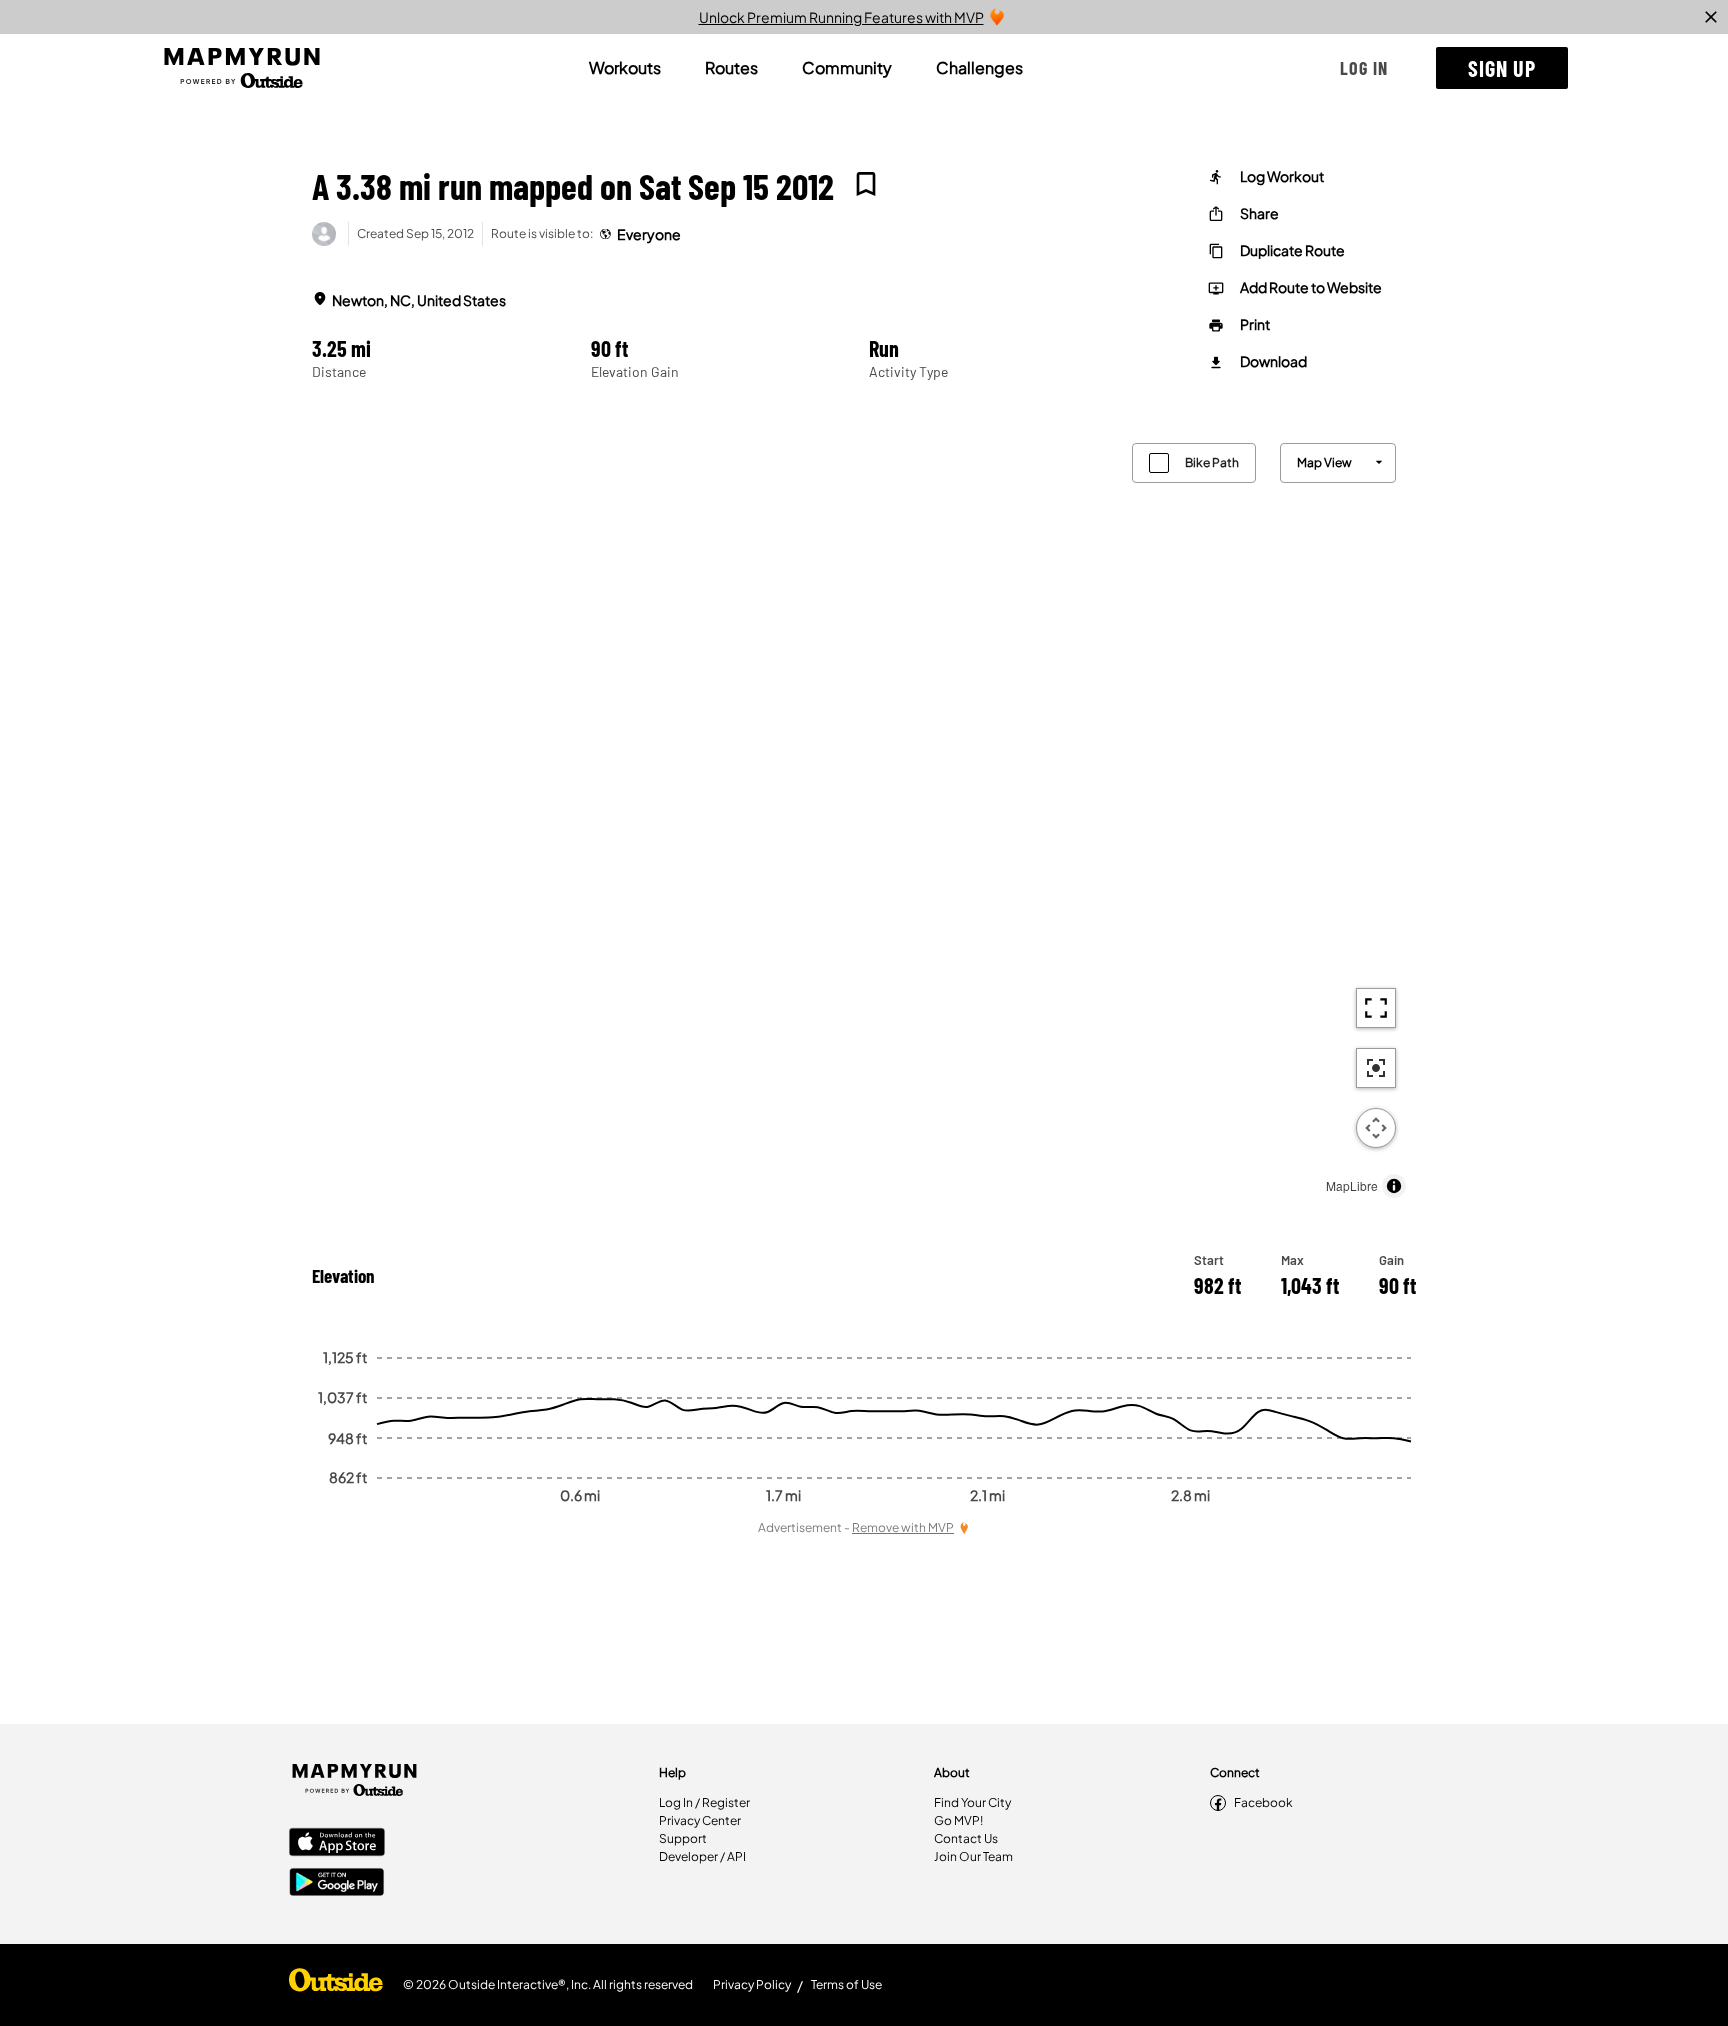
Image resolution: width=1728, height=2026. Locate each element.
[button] (1364, 68)
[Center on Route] (1376, 1068)
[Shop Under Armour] (336, 1985)
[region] (864, 815)
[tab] (625, 68)
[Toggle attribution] (1394, 1186)
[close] (1711, 17)
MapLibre (1352, 1185)
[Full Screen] (1376, 1008)
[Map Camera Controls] (1376, 1128)
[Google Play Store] (337, 1884)
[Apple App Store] (337, 1844)
